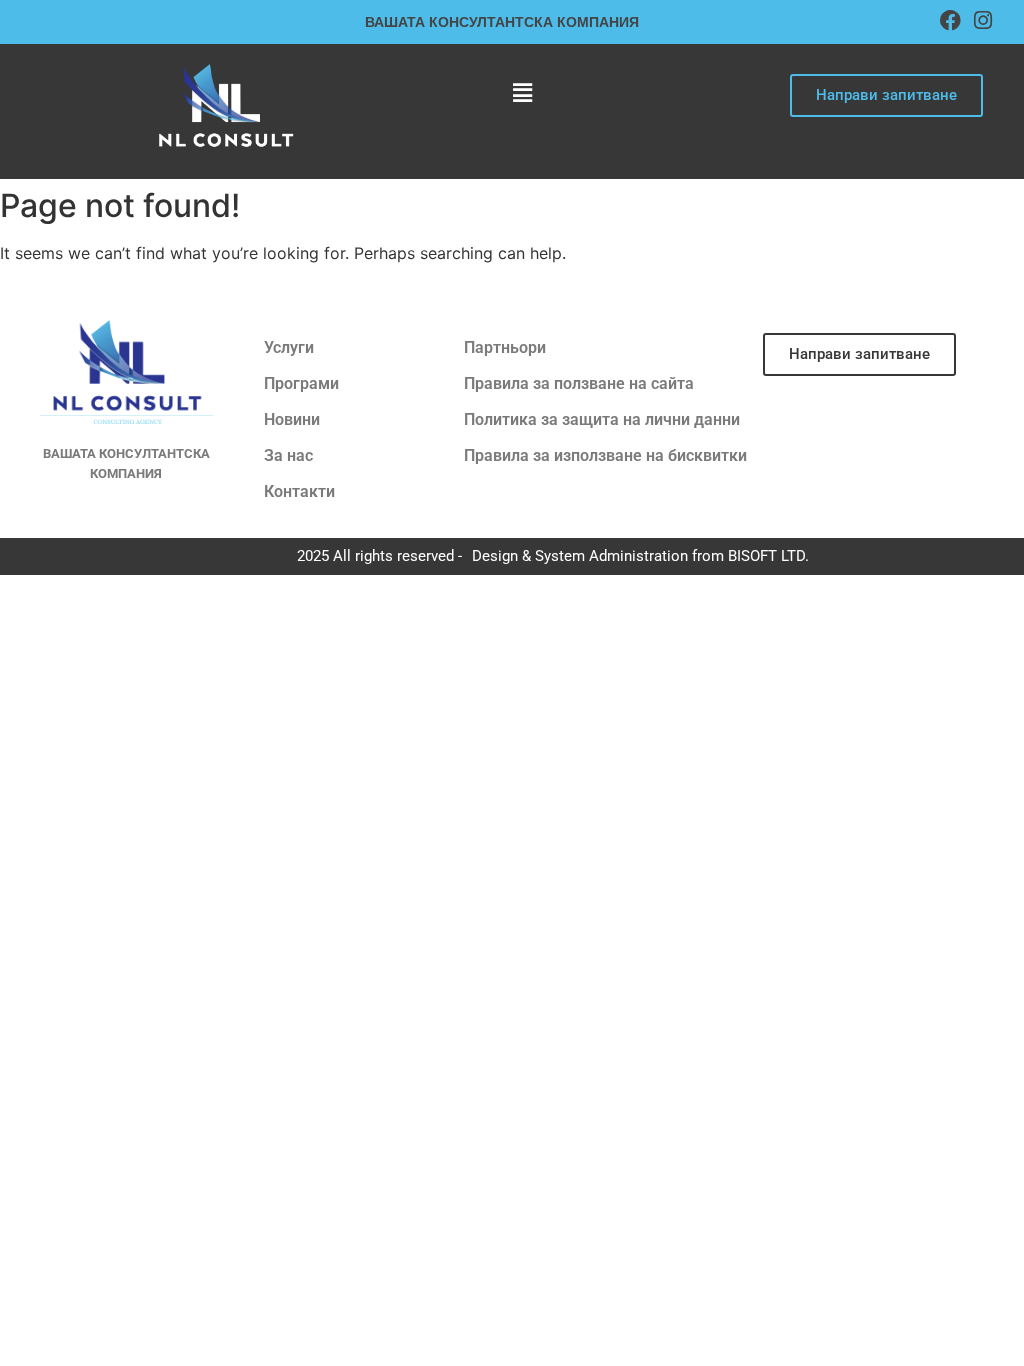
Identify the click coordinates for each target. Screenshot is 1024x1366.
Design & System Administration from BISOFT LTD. (640, 556)
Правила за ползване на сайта (579, 383)
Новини (292, 419)
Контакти (299, 491)
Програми (301, 383)
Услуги (289, 347)
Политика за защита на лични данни (602, 419)
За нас (288, 455)
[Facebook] (950, 20)
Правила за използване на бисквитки (605, 455)
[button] (522, 92)
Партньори (505, 347)
